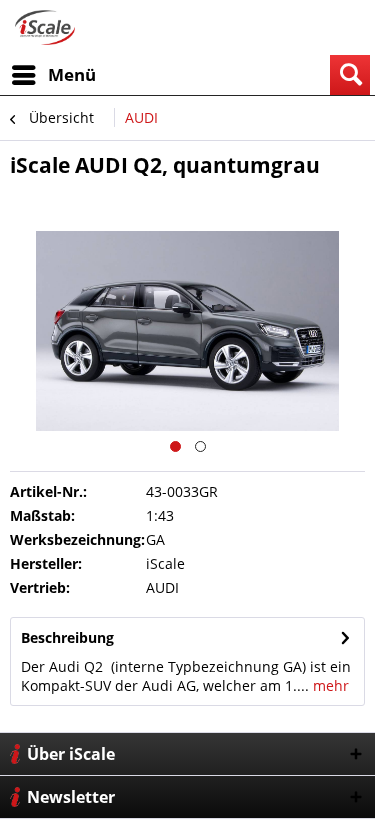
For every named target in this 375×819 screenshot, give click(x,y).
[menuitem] (53, 75)
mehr (329, 685)
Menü (72, 74)
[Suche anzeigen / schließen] (350, 75)
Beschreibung (67, 637)
